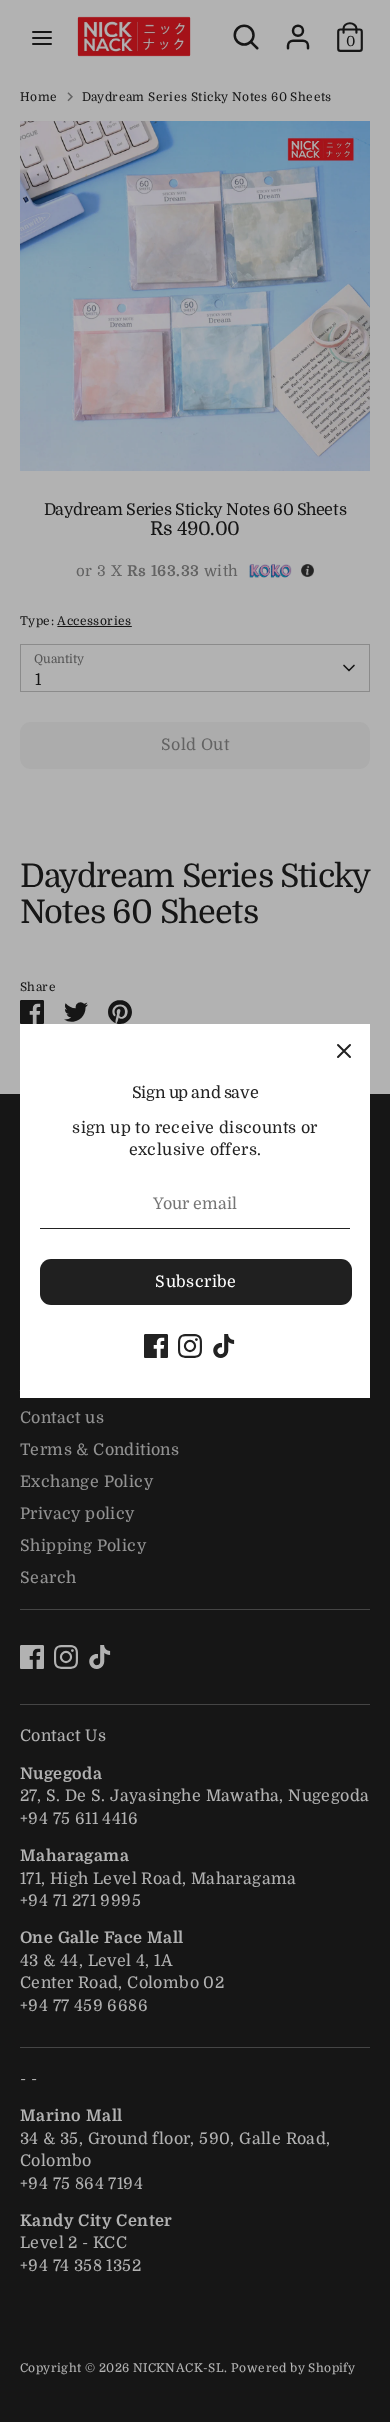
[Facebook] (156, 1346)
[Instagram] (190, 1346)
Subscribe (196, 1282)
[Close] (344, 1050)
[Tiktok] (224, 1346)
